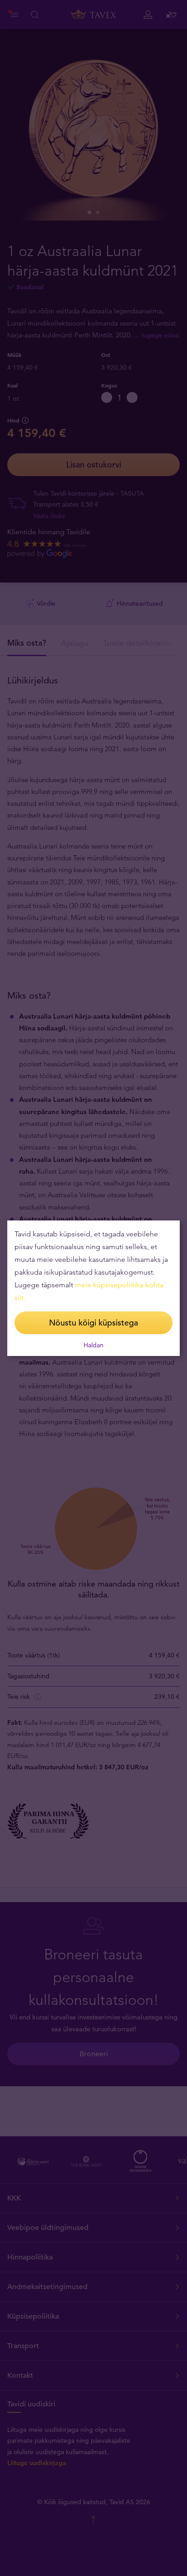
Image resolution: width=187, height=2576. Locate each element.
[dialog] (93, 1288)
